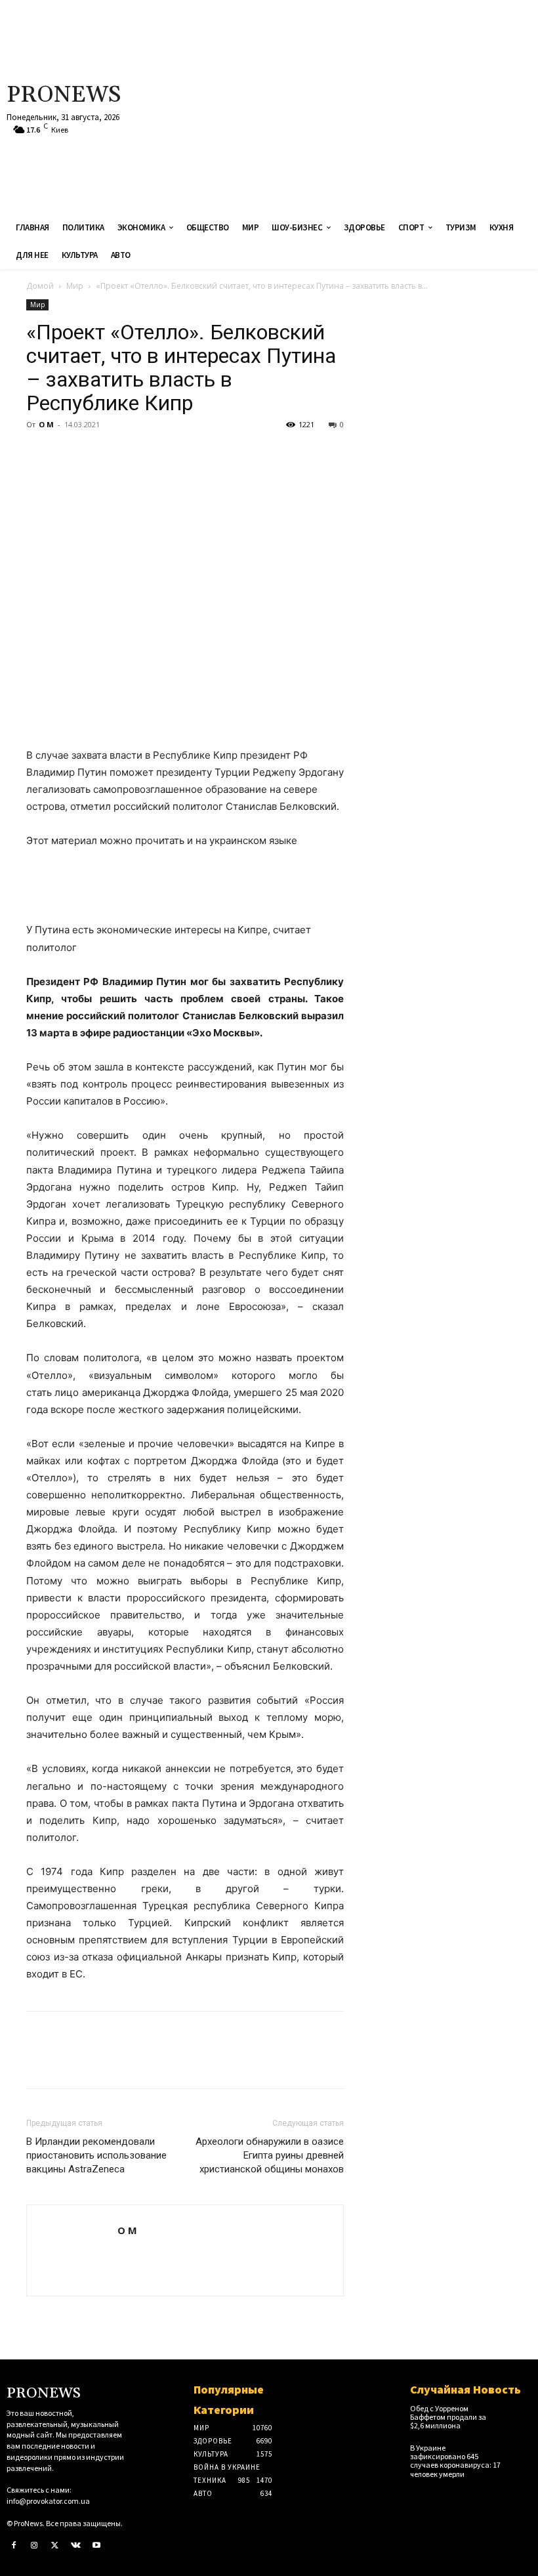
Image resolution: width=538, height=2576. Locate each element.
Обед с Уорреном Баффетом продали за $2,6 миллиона (448, 2417)
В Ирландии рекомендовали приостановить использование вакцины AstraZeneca (96, 2155)
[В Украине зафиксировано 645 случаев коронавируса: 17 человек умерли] (519, 2453)
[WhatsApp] (130, 454)
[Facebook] (39, 454)
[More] (161, 454)
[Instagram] (35, 2546)
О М (46, 424)
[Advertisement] (362, 105)
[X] (70, 454)
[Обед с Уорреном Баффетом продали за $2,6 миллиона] (519, 2414)
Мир (75, 286)
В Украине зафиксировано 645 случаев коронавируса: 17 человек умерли (455, 2461)
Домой (40, 286)
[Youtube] (96, 2546)
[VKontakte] (76, 2546)
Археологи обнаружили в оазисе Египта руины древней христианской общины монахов (270, 2155)
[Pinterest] (100, 454)
